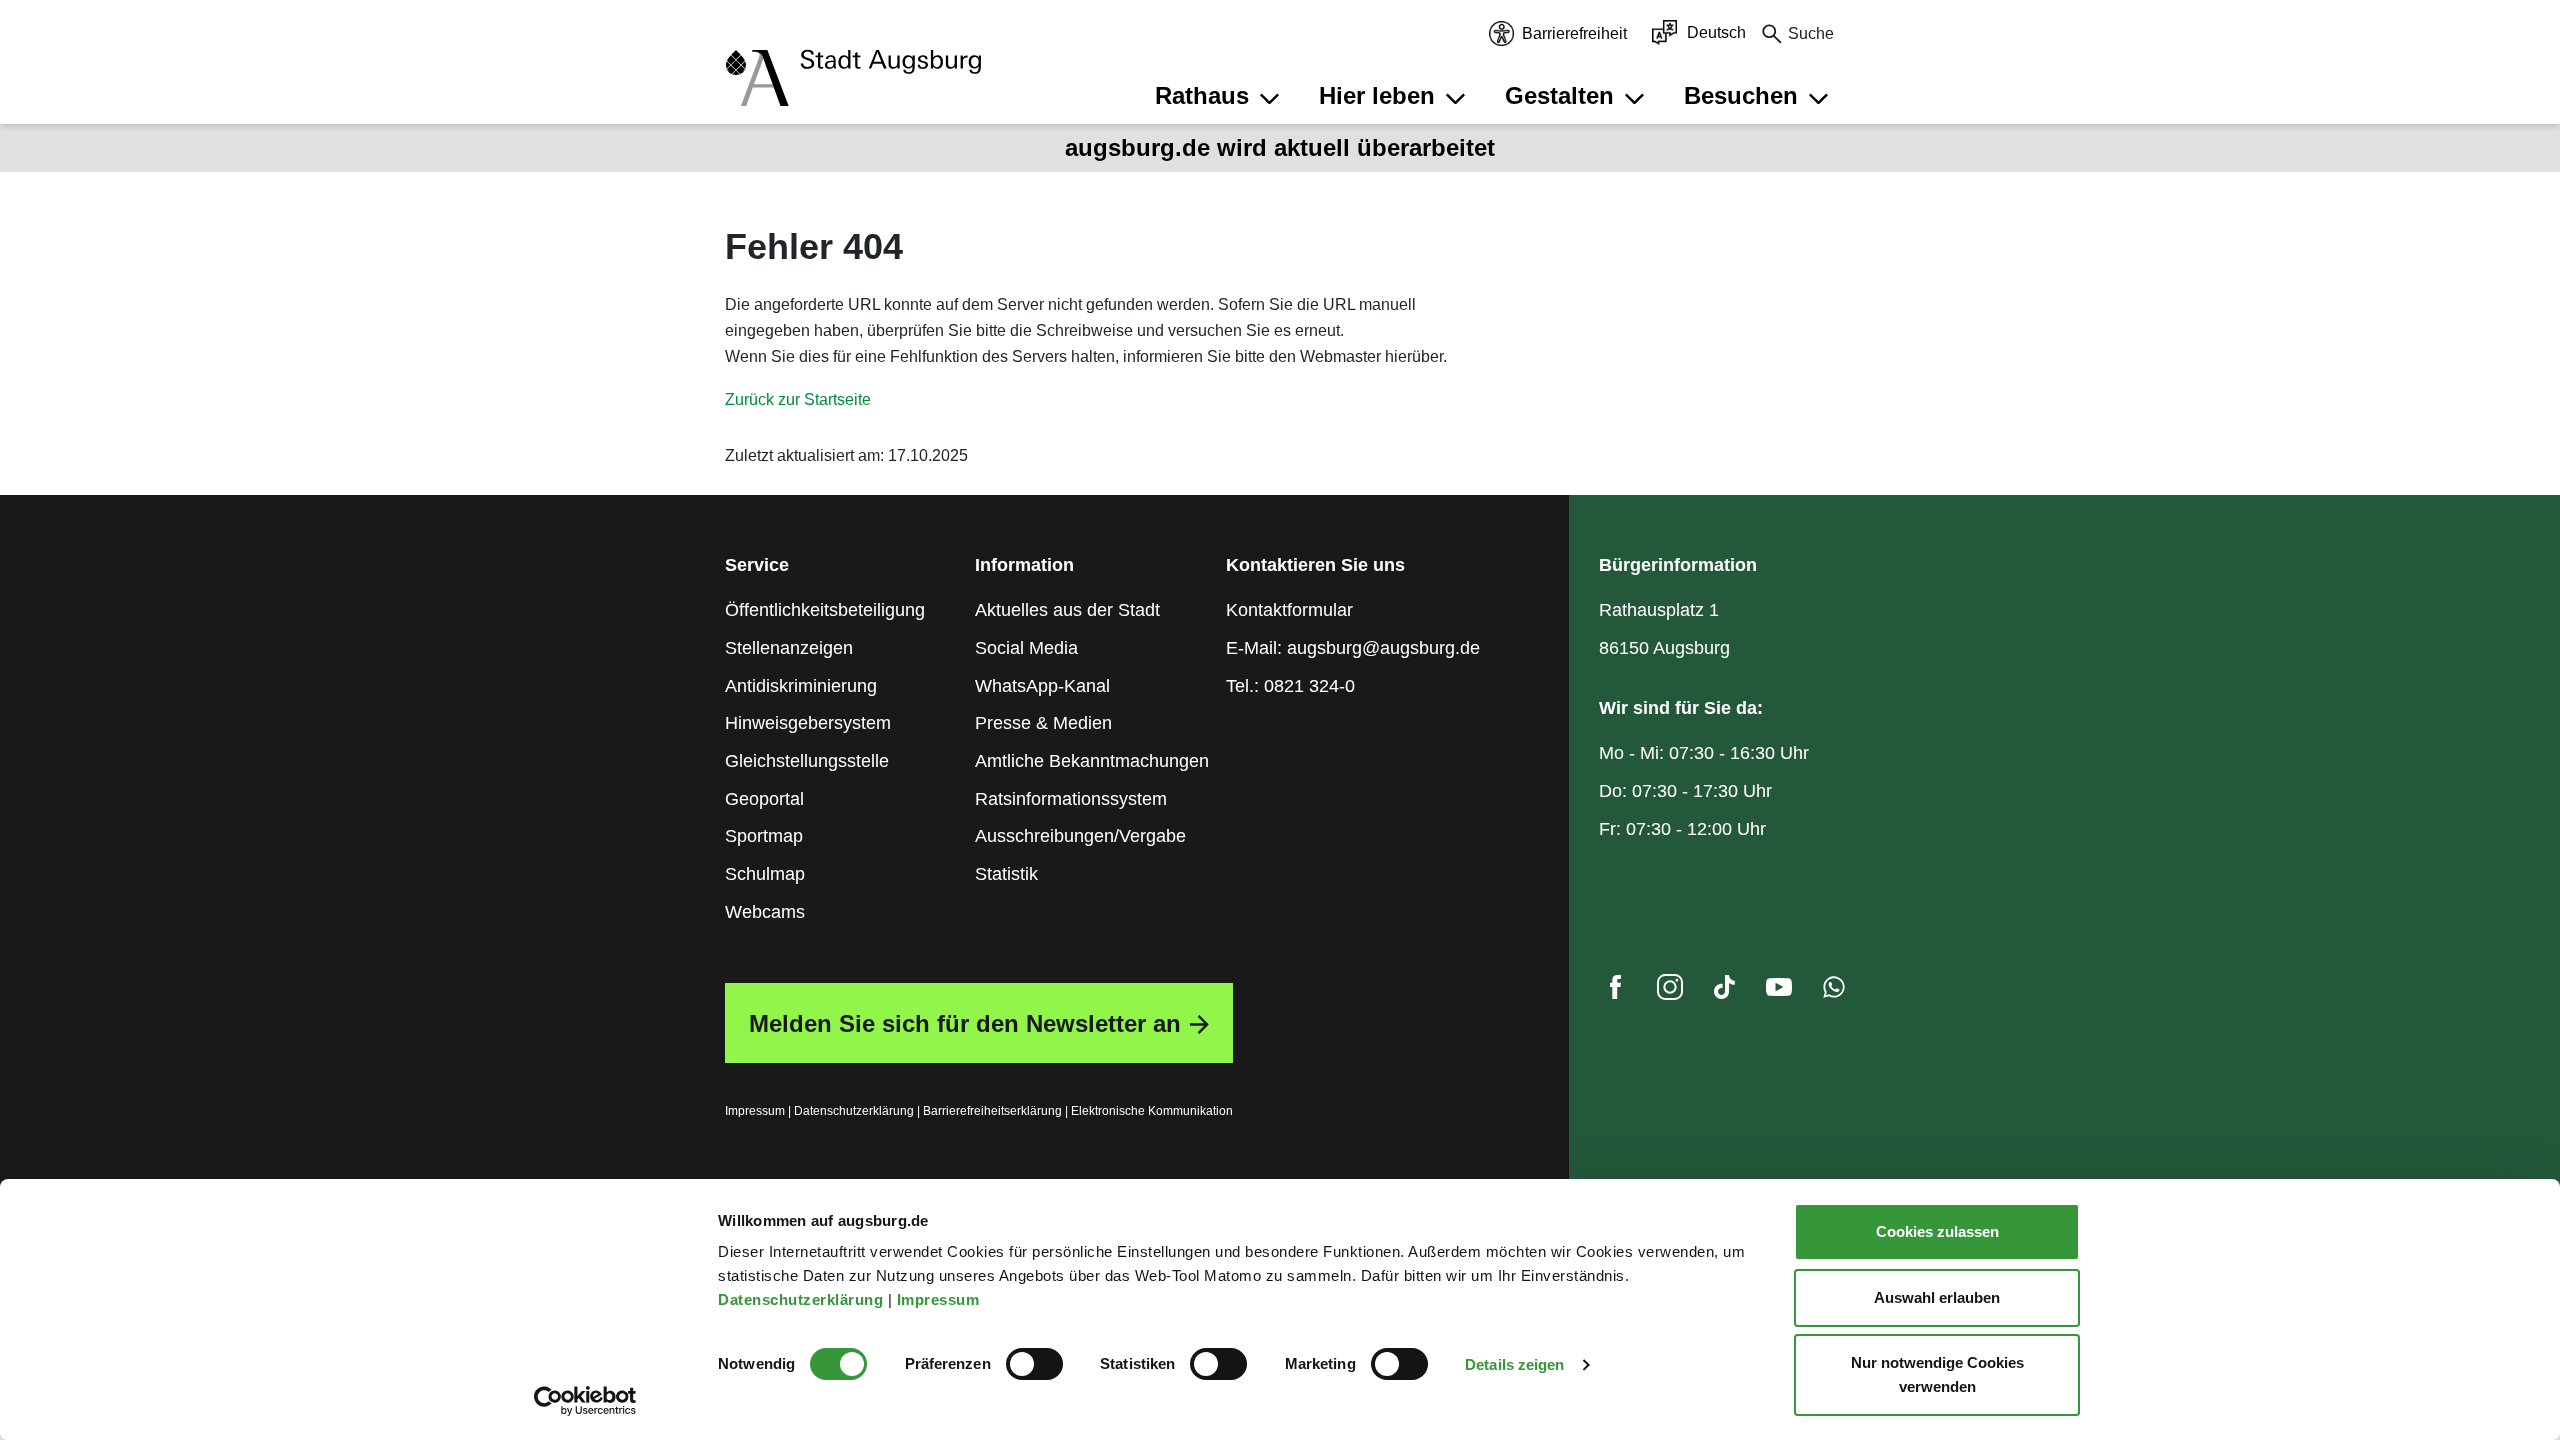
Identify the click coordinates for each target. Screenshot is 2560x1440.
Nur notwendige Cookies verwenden (1937, 1374)
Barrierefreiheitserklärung (992, 1111)
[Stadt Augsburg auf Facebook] (1615, 992)
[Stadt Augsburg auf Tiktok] (1724, 992)
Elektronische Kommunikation (1152, 1111)
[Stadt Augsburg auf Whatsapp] (1834, 992)
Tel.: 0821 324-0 (1290, 686)
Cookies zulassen (1937, 1231)
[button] (1220, 96)
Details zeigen (1514, 1364)
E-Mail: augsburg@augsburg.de (1353, 648)
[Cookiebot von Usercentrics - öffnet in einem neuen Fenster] (585, 1401)
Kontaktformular (1289, 610)
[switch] (1034, 1364)
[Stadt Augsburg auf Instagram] (1670, 992)
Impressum (940, 1299)
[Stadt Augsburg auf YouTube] (1779, 992)
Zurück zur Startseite (798, 399)
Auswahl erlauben (1937, 1297)
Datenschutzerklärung (803, 1299)
